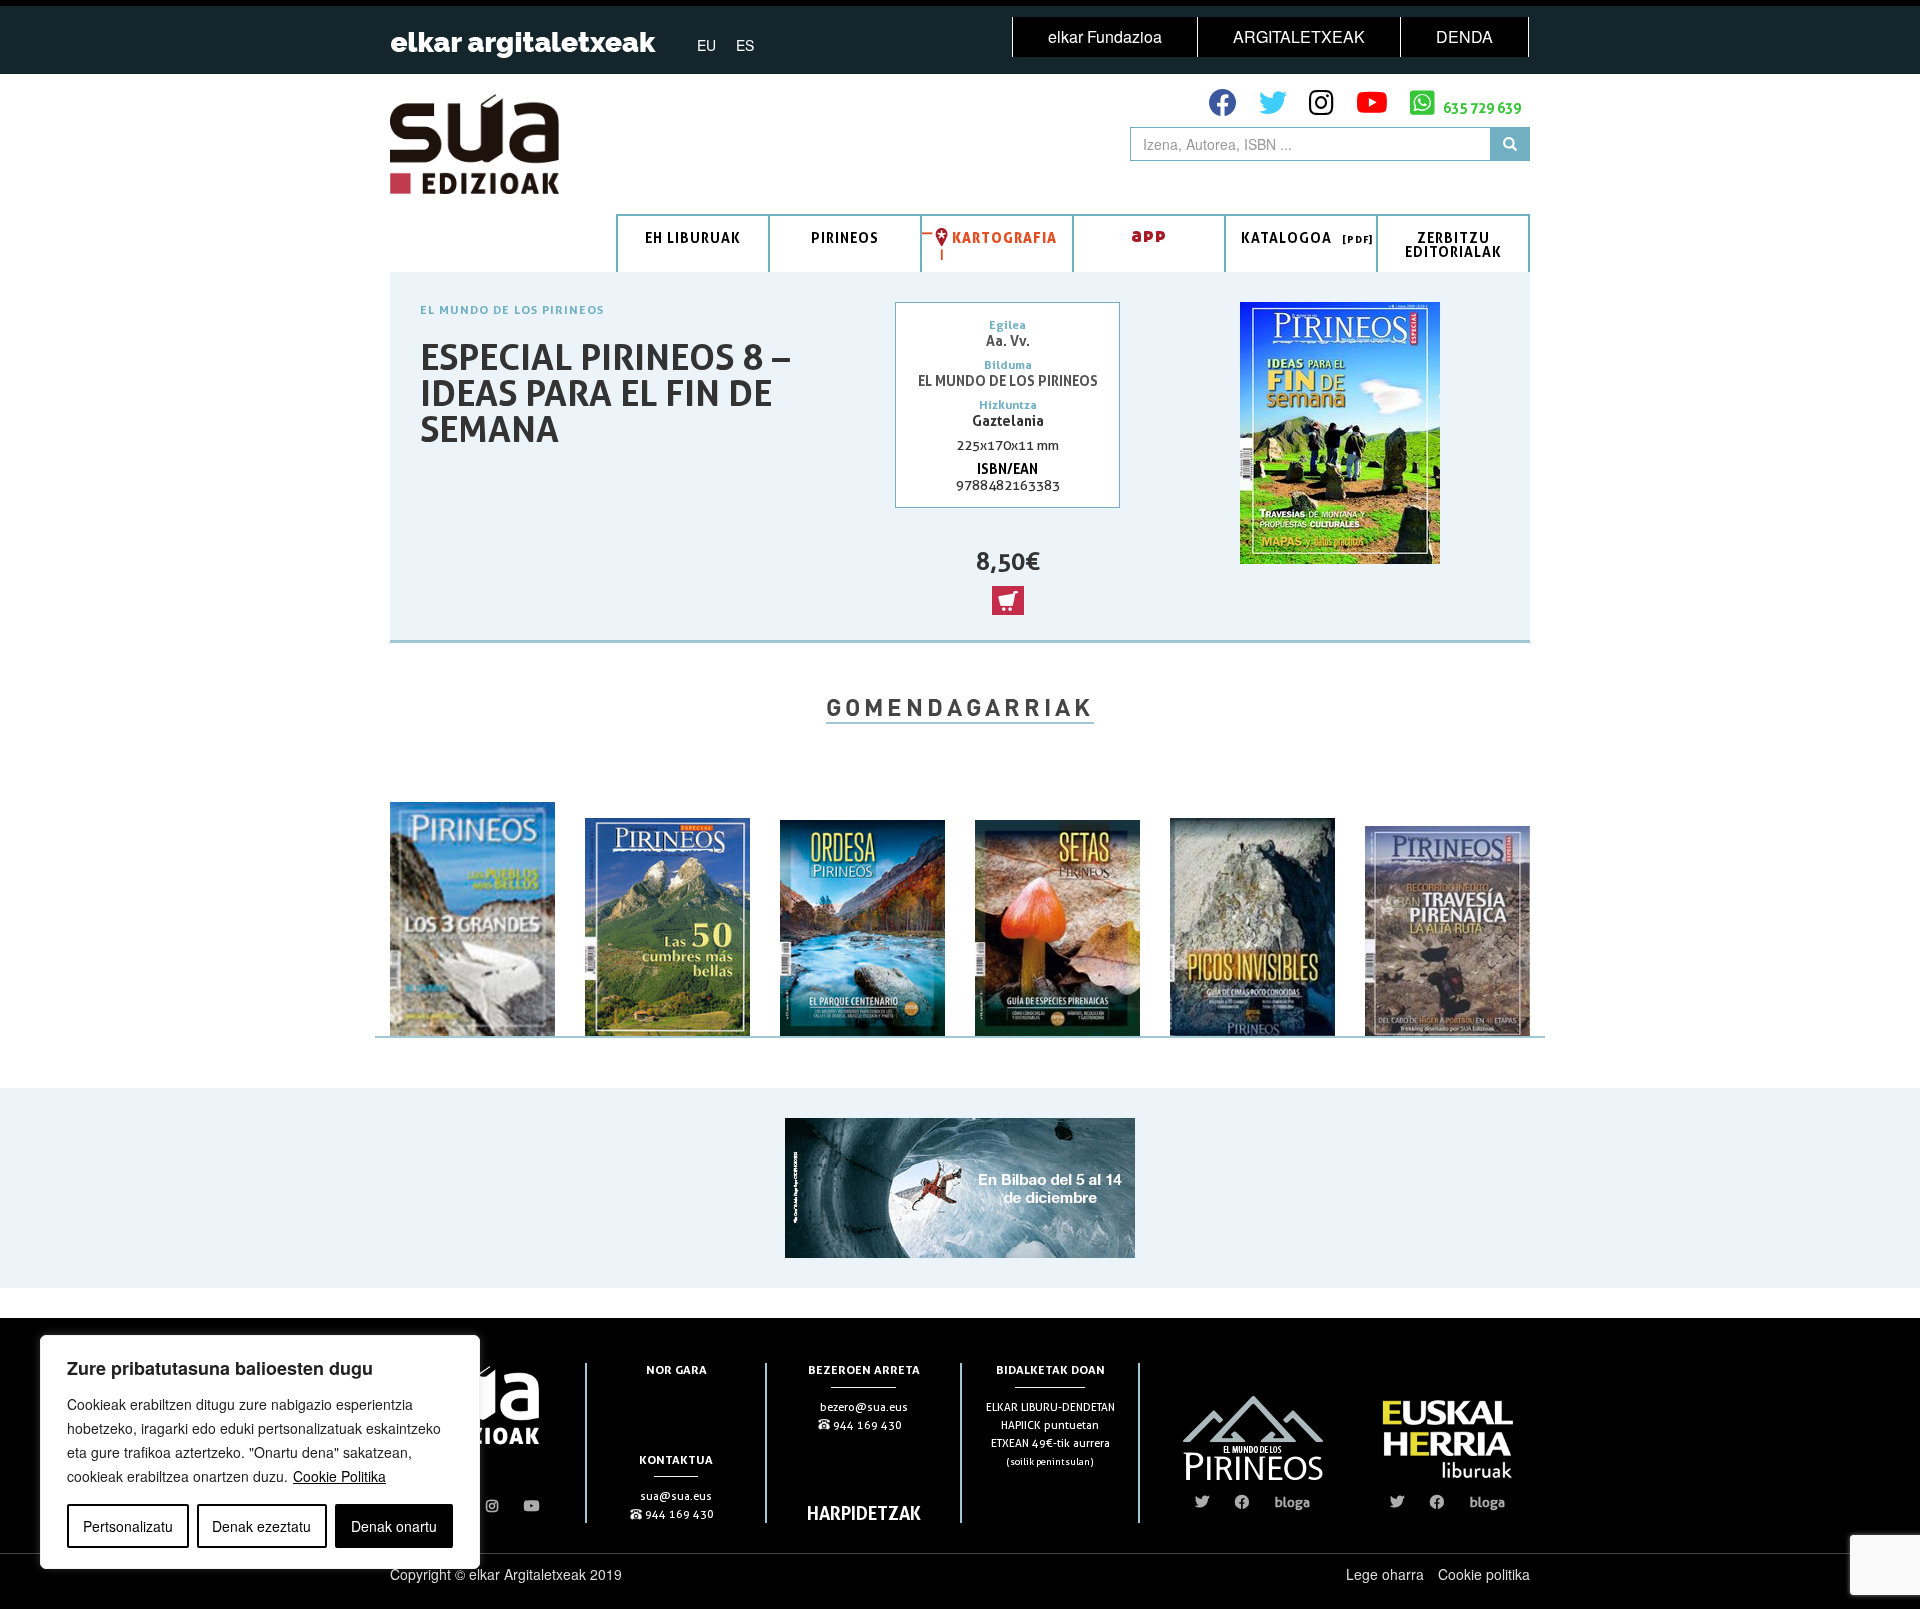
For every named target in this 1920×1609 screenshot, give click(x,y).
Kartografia (1004, 237)
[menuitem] (706, 44)
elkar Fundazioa (1105, 36)
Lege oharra (1385, 1574)
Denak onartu (394, 1526)
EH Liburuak (693, 237)
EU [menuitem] (706, 45)
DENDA (1464, 36)
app (1149, 234)
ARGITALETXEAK (1299, 36)
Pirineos (845, 237)
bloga (1292, 1502)
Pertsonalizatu (128, 1526)
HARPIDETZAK (864, 1513)
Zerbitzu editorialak (1453, 244)
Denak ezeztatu (261, 1526)
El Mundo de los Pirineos (512, 309)
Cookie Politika (339, 1476)
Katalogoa (1286, 237)
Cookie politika (1484, 1574)
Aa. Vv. (1008, 340)
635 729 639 (1480, 107)
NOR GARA (676, 1369)
